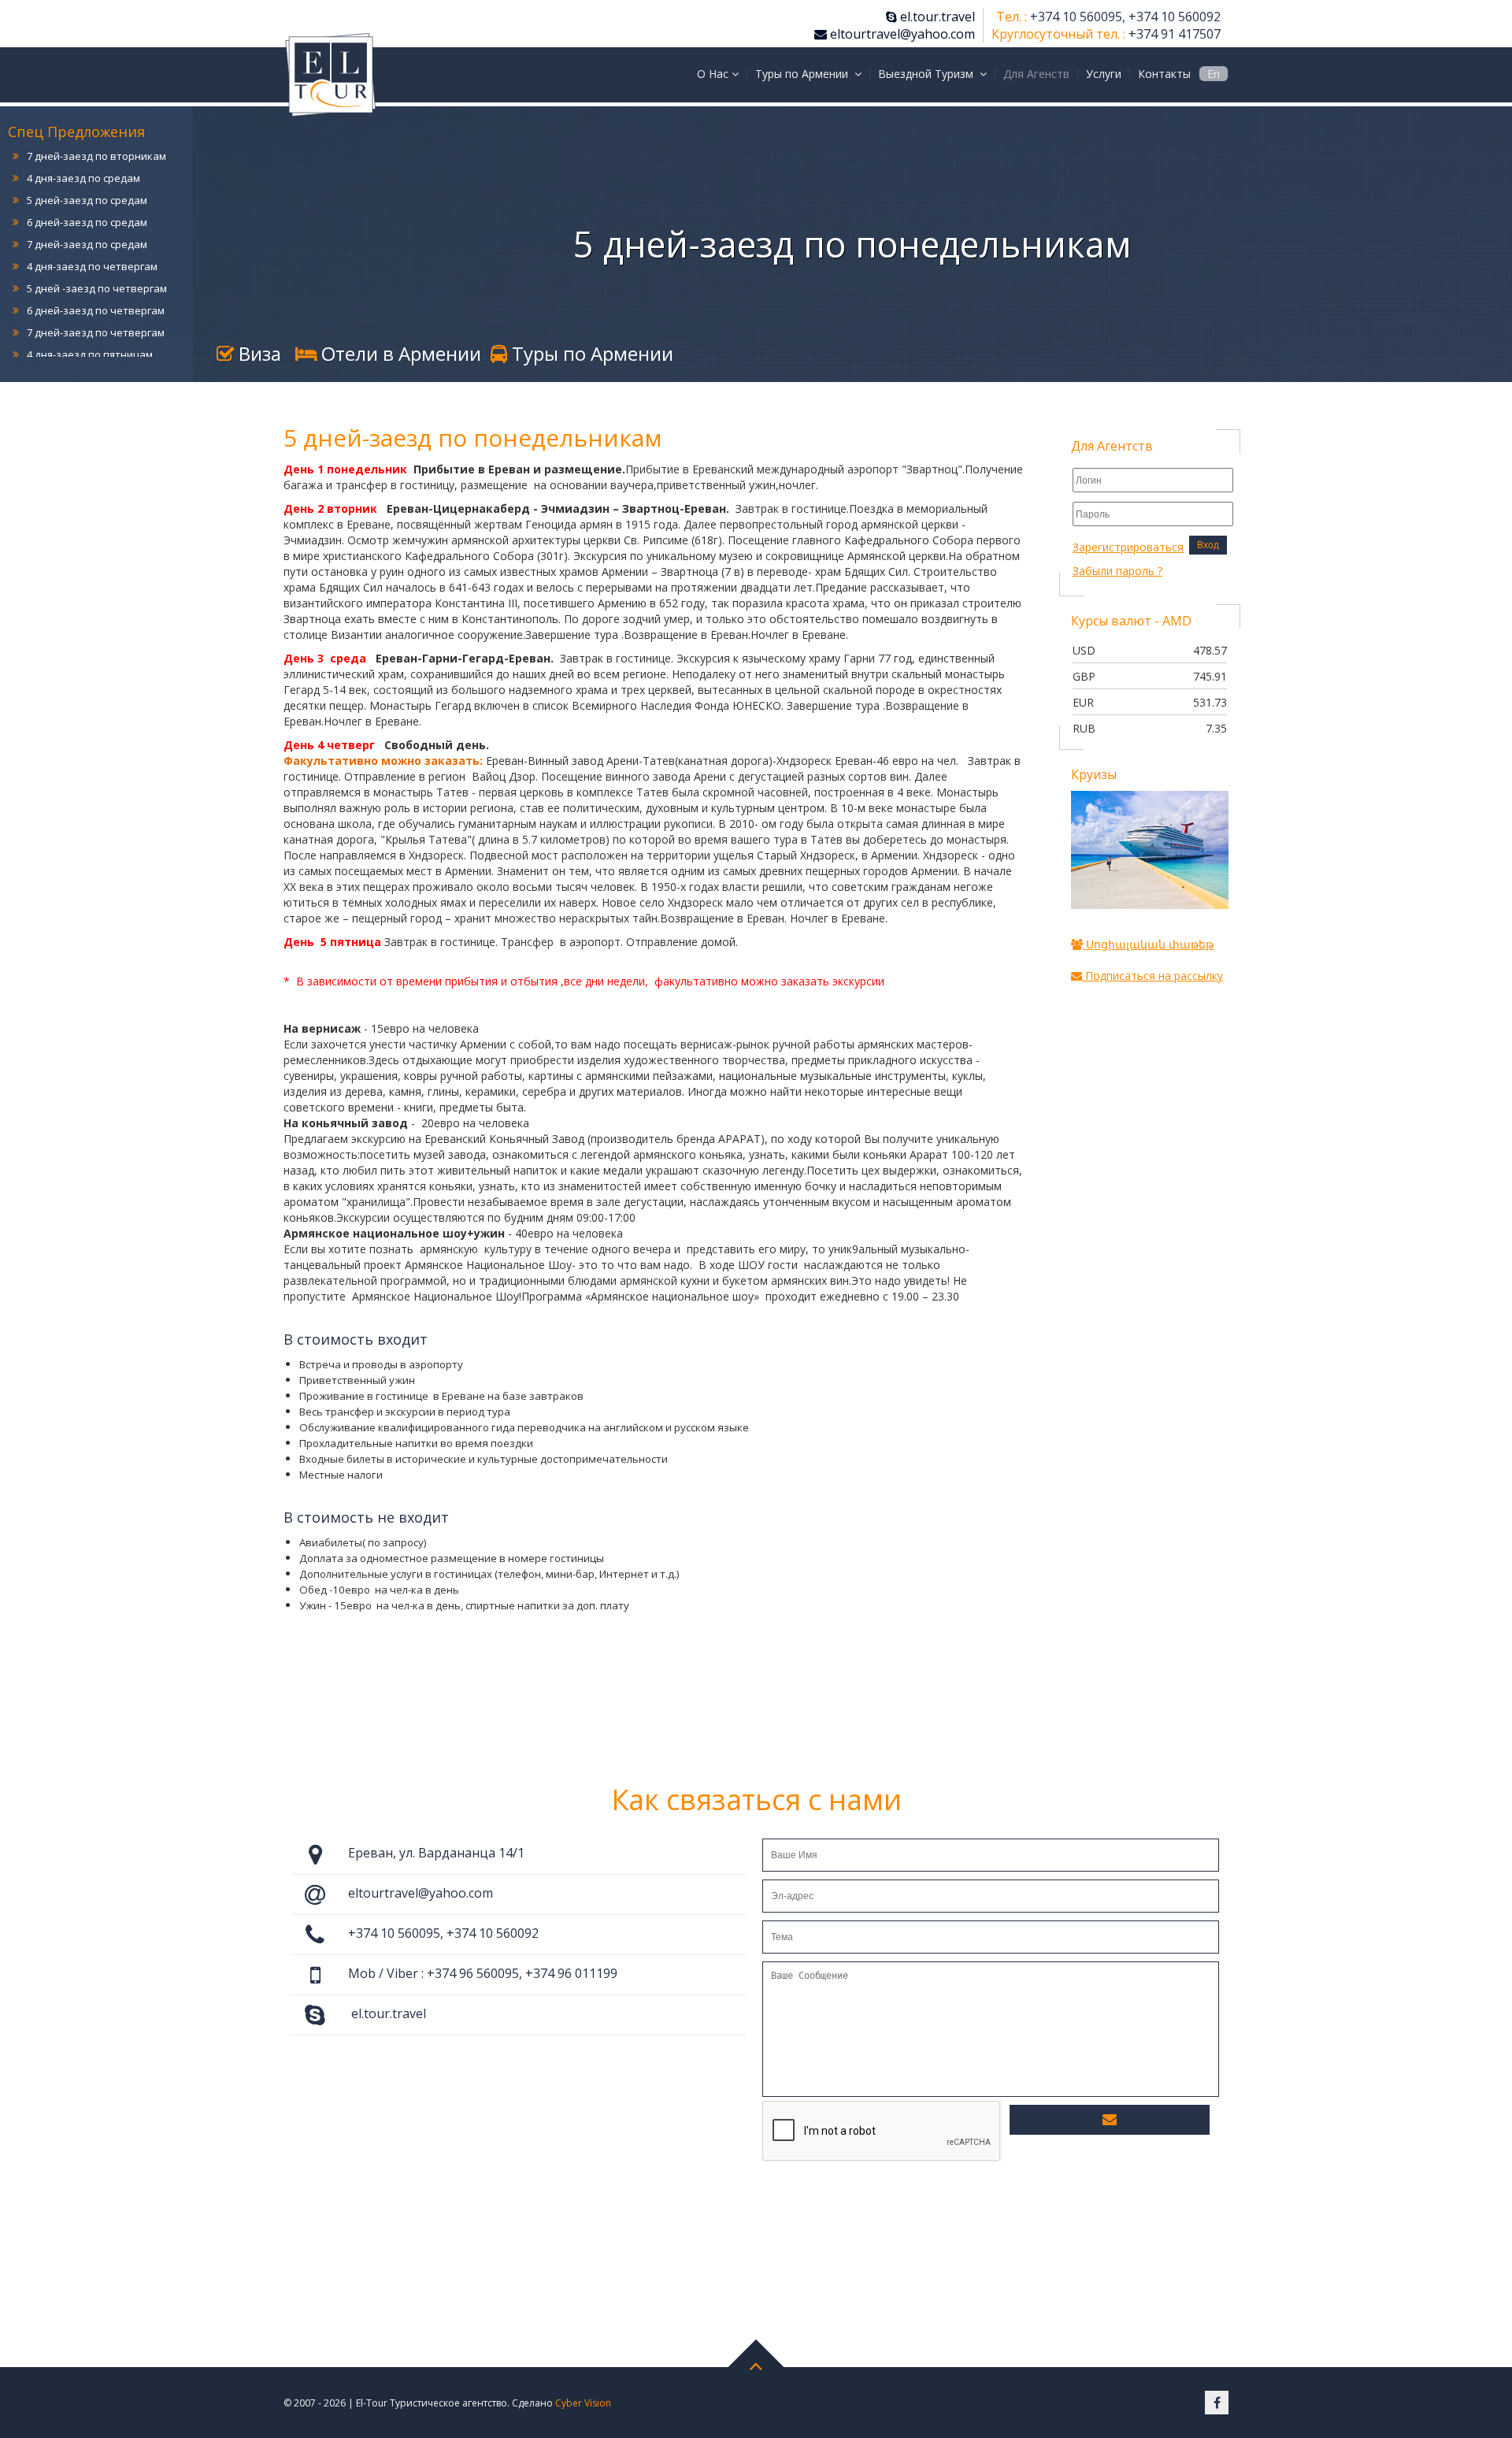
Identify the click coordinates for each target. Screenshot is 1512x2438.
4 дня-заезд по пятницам (90, 329)
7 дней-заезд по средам (87, 219)
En (1214, 74)
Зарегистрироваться (1128, 547)
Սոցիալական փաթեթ (1148, 944)
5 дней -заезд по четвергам (97, 263)
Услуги (1104, 74)
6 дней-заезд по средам (87, 197)
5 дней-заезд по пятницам (93, 351)
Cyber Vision (583, 2403)
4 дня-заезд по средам (83, 153)
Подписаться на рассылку (1153, 976)
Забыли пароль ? (1117, 571)
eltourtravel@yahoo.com (901, 34)
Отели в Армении (399, 353)
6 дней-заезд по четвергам (96, 285)
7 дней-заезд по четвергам (96, 307)
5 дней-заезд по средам (87, 175)
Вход (1208, 545)
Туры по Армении (590, 353)
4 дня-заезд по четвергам (92, 241)
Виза (258, 353)
